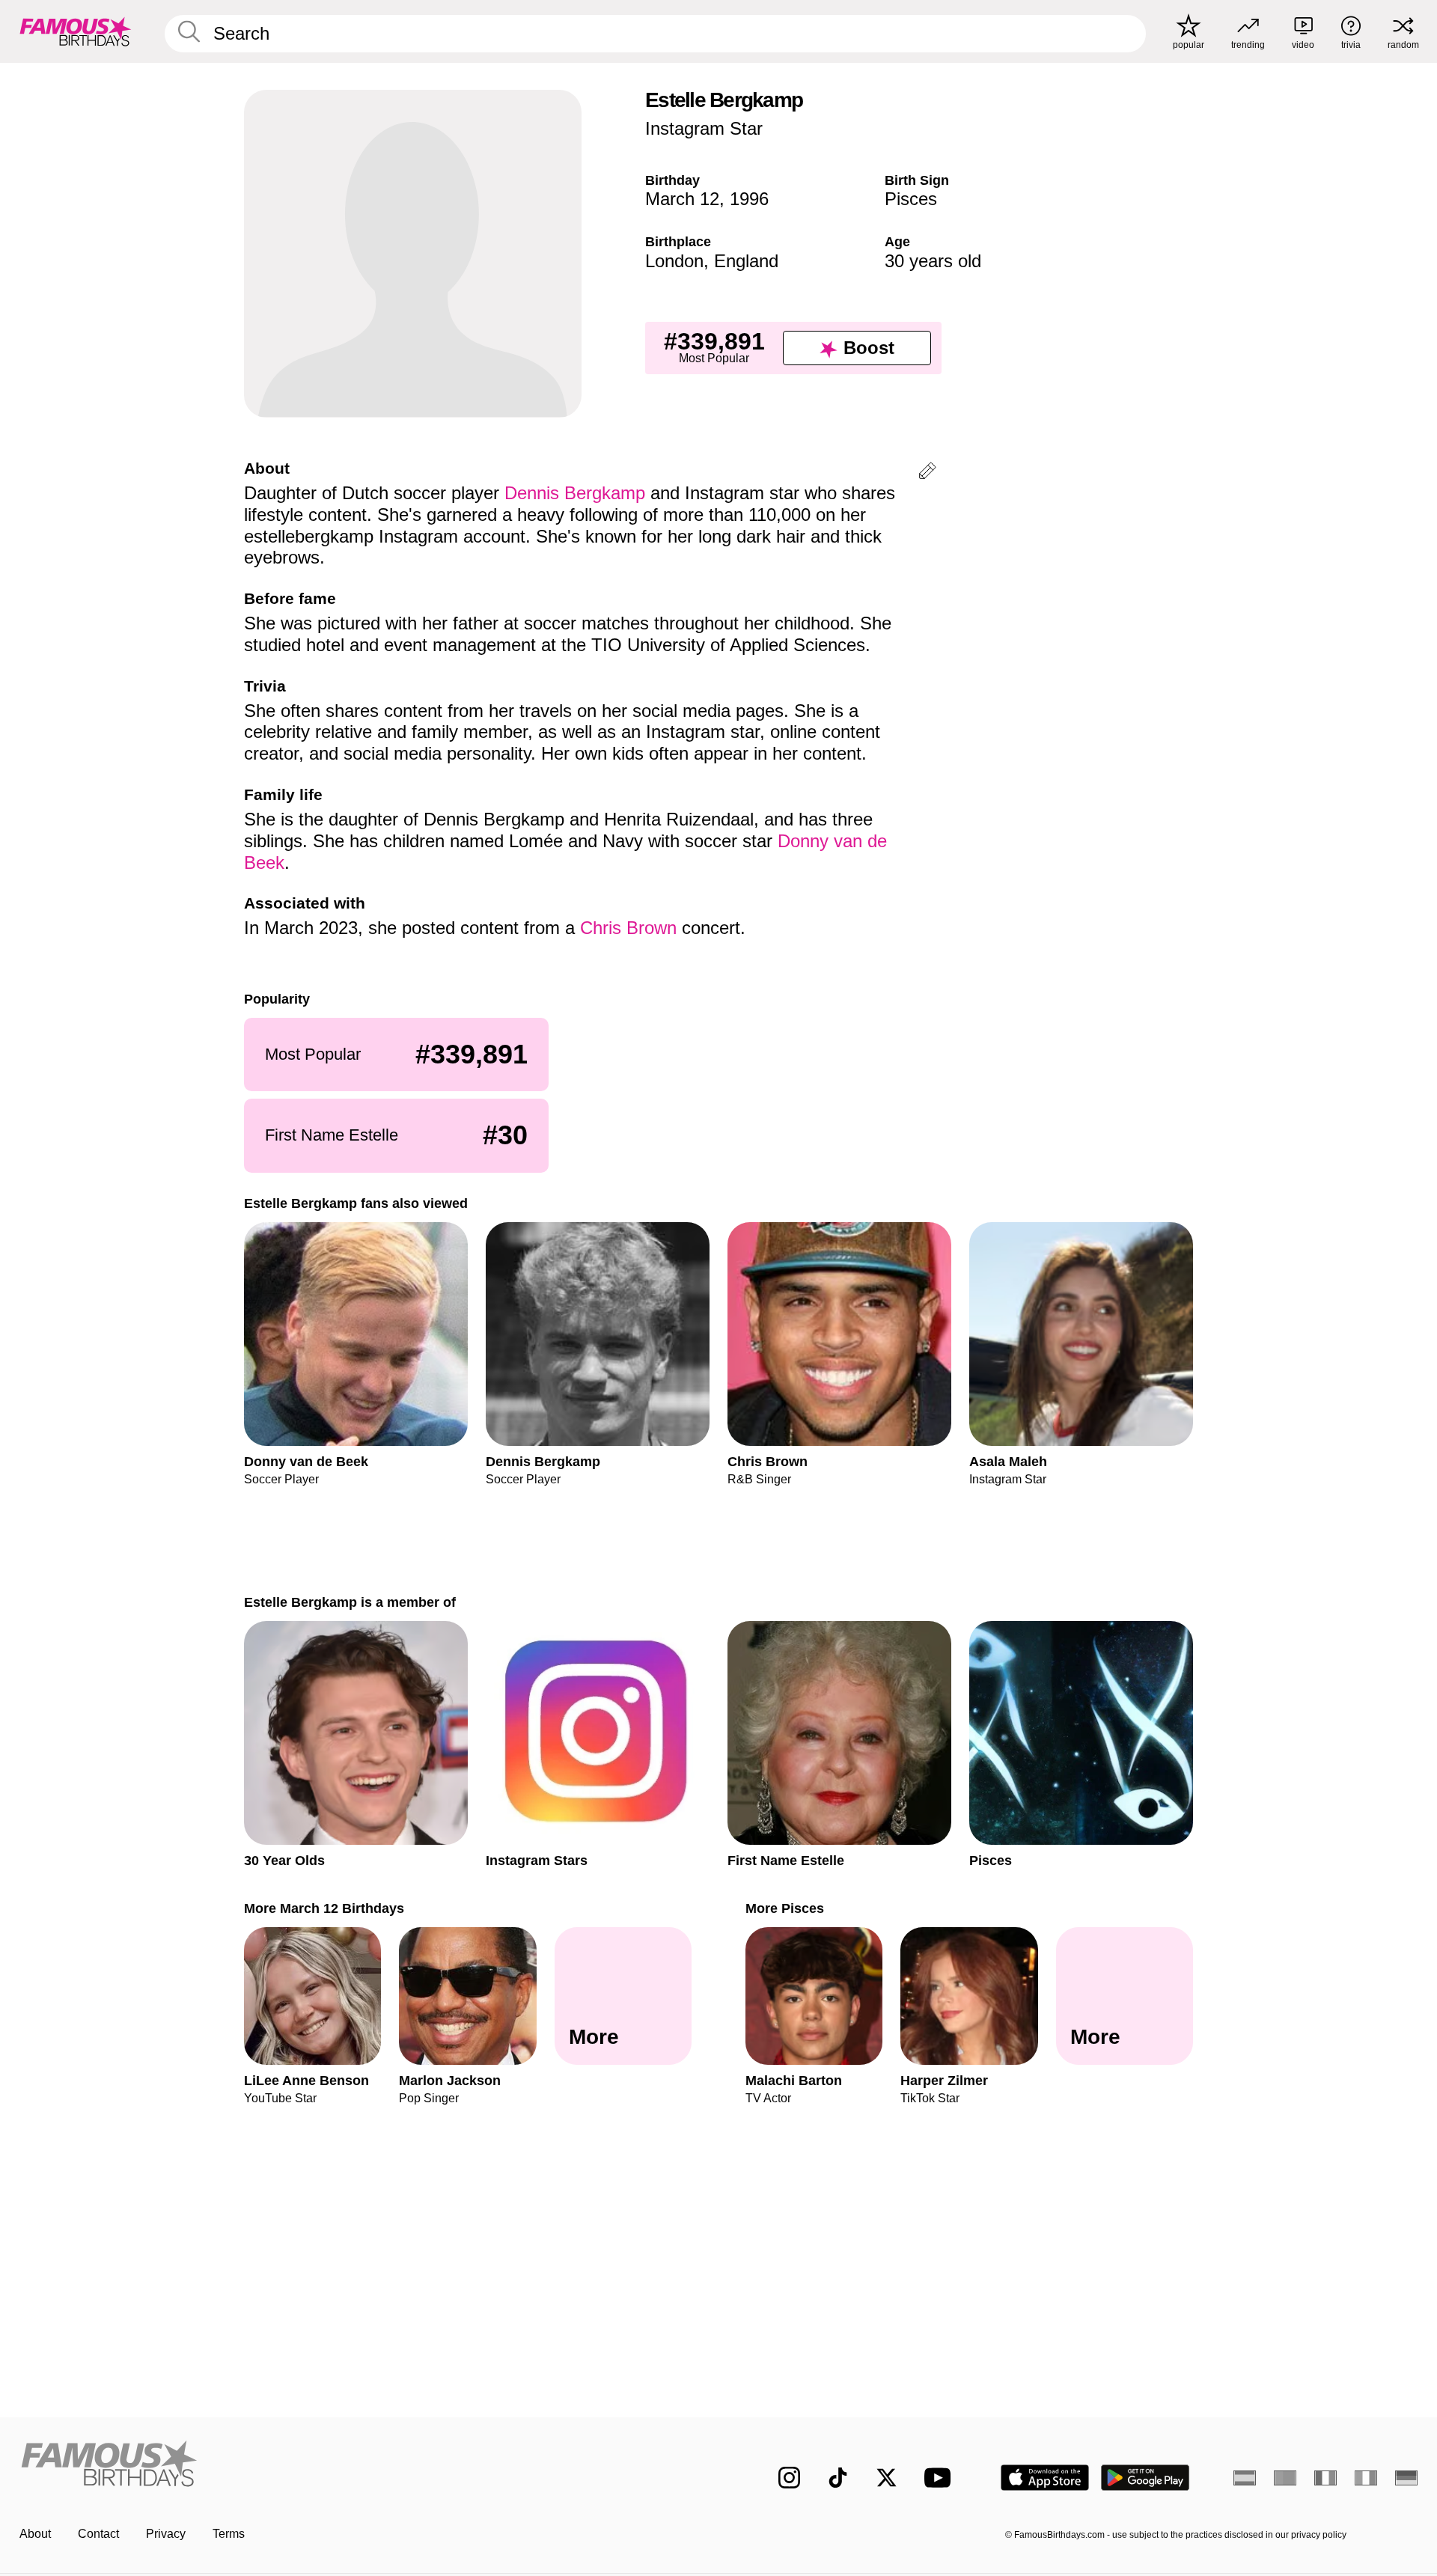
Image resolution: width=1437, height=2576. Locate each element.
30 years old (933, 261)
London (674, 261)
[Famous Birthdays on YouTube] (941, 2478)
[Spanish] (1245, 2478)
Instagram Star (704, 128)
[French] (1325, 2478)
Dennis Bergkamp (575, 493)
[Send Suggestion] (927, 473)
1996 (749, 199)
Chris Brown (628, 928)
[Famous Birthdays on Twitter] (887, 2478)
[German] (1406, 2478)
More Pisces (785, 1908)
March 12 (682, 199)
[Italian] (1366, 2478)
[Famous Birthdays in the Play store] (1145, 2478)
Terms (229, 2534)
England (746, 261)
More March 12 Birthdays (324, 1908)
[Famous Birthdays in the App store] (1045, 2478)
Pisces (911, 199)
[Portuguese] (1285, 2478)
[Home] (364, 2466)
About (35, 2534)
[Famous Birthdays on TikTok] (838, 2478)
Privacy (166, 2534)
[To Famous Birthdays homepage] (76, 31)
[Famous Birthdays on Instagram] (789, 2478)
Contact (98, 2534)
